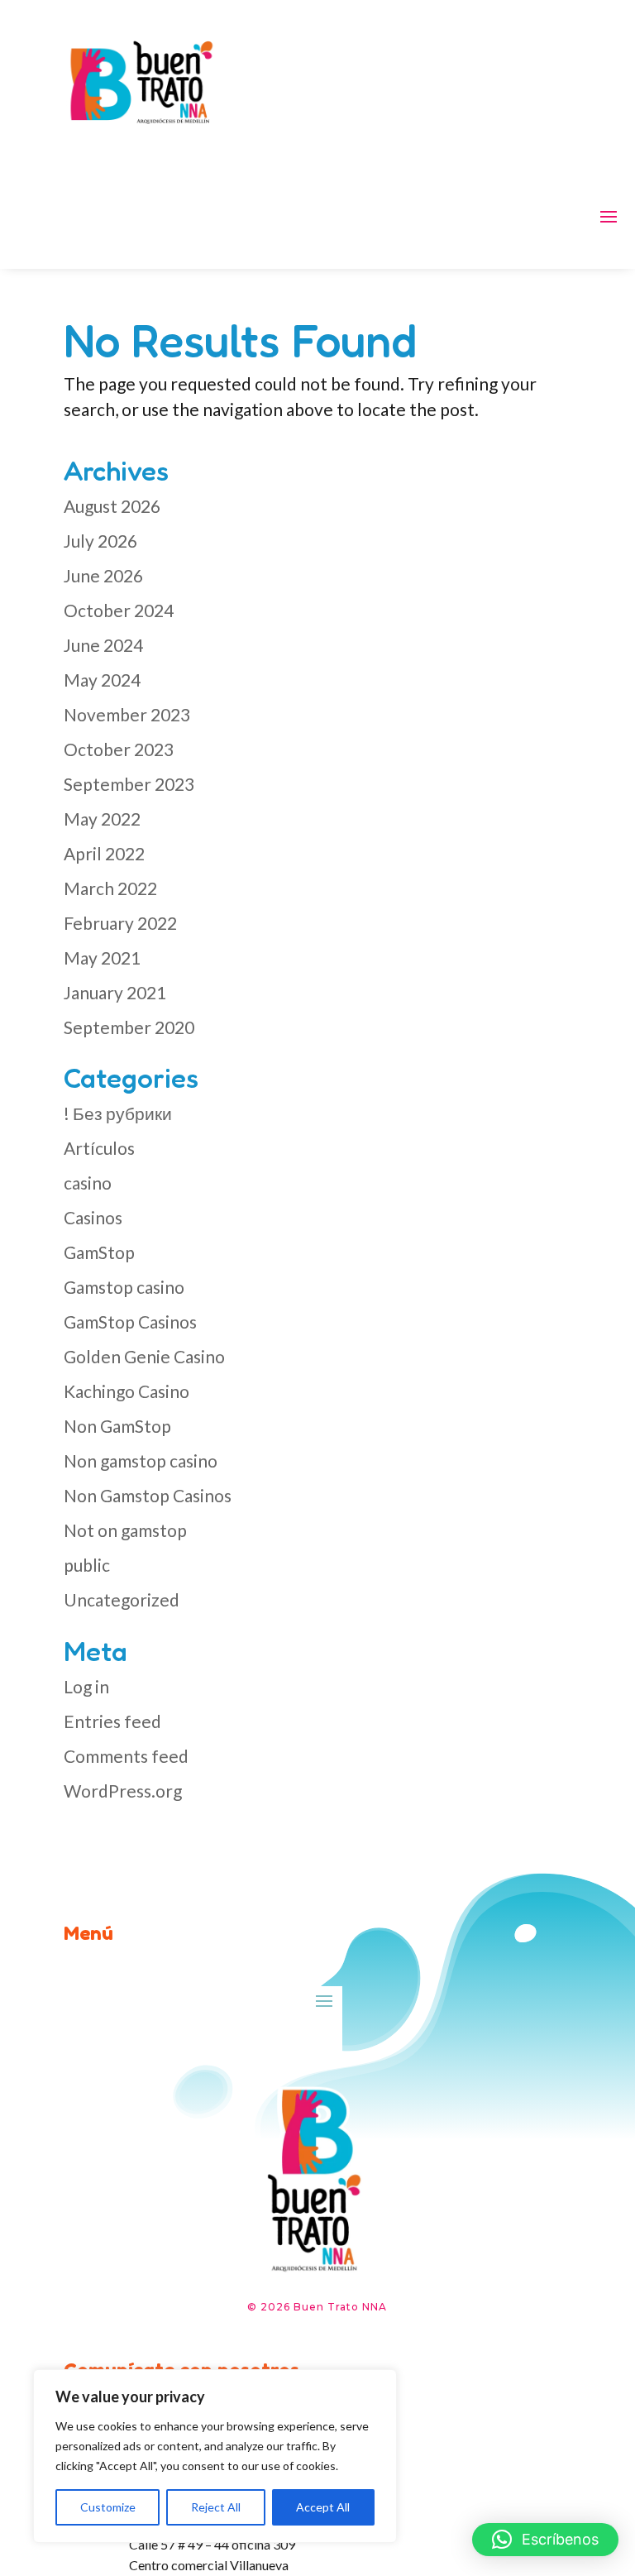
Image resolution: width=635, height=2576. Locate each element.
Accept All (323, 2507)
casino (88, 1183)
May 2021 (102, 958)
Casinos (93, 1217)
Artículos (99, 1148)
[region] (215, 2456)
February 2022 (120, 923)
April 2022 (104, 853)
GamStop (99, 1252)
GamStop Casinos (130, 1322)
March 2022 (110, 888)
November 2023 (127, 714)
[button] (545, 2540)
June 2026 (103, 575)
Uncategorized (122, 1599)
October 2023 (119, 749)
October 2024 (119, 610)
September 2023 (129, 784)
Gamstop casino (124, 1287)
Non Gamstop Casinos (148, 1495)
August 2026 (112, 506)
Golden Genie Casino (144, 1356)
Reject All (216, 2507)
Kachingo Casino (127, 1391)
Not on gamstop (125, 1530)
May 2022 (102, 819)
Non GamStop (117, 1426)
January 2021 (115, 992)
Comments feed (126, 1756)
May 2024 (102, 680)
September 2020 (129, 1027)
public (87, 1565)
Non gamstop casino (141, 1460)
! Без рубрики (118, 1113)
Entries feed (112, 1721)
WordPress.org (123, 1791)
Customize (108, 2507)
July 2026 (100, 541)
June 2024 (103, 645)
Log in (86, 1686)
